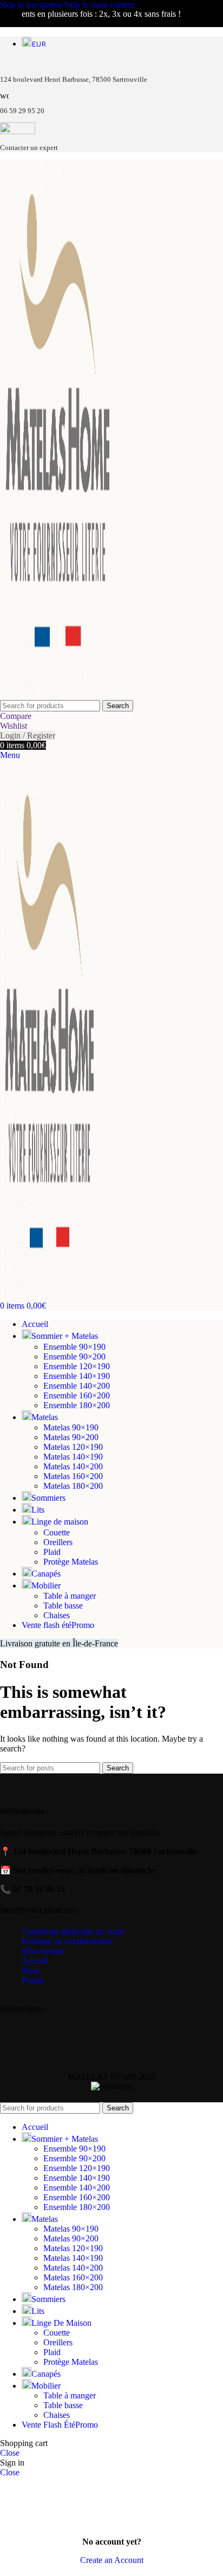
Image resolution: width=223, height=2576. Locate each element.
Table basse (63, 1606)
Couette (57, 1532)
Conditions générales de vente (73, 1931)
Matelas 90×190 (71, 1427)
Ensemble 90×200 (74, 1356)
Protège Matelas (71, 1562)
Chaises (57, 1615)
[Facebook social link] (7, 2021)
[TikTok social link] (76, 2021)
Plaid (52, 1552)
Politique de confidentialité (67, 1941)
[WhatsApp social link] (34, 2021)
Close (10, 2453)
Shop (31, 1970)
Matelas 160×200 (73, 1476)
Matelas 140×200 (73, 1466)
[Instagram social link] (20, 2021)
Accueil (35, 1961)
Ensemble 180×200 (77, 1405)
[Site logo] (57, 695)
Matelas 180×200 (73, 1486)
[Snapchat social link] (61, 2021)
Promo (33, 1980)
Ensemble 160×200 (77, 1395)
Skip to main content (100, 5)
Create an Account (112, 2560)
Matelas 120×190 (73, 1447)
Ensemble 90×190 (74, 1347)
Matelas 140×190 (73, 1457)
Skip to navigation (32, 5)
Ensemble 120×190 (77, 1366)
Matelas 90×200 (71, 1437)
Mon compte (43, 1951)
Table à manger (70, 1596)
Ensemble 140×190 (77, 1376)
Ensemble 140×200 (77, 1386)
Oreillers (58, 1542)
